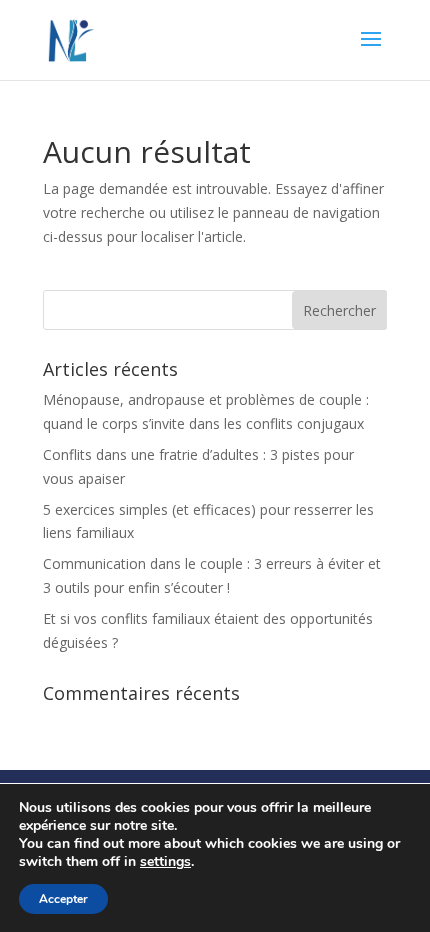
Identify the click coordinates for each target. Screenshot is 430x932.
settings (165, 862)
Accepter (63, 899)
